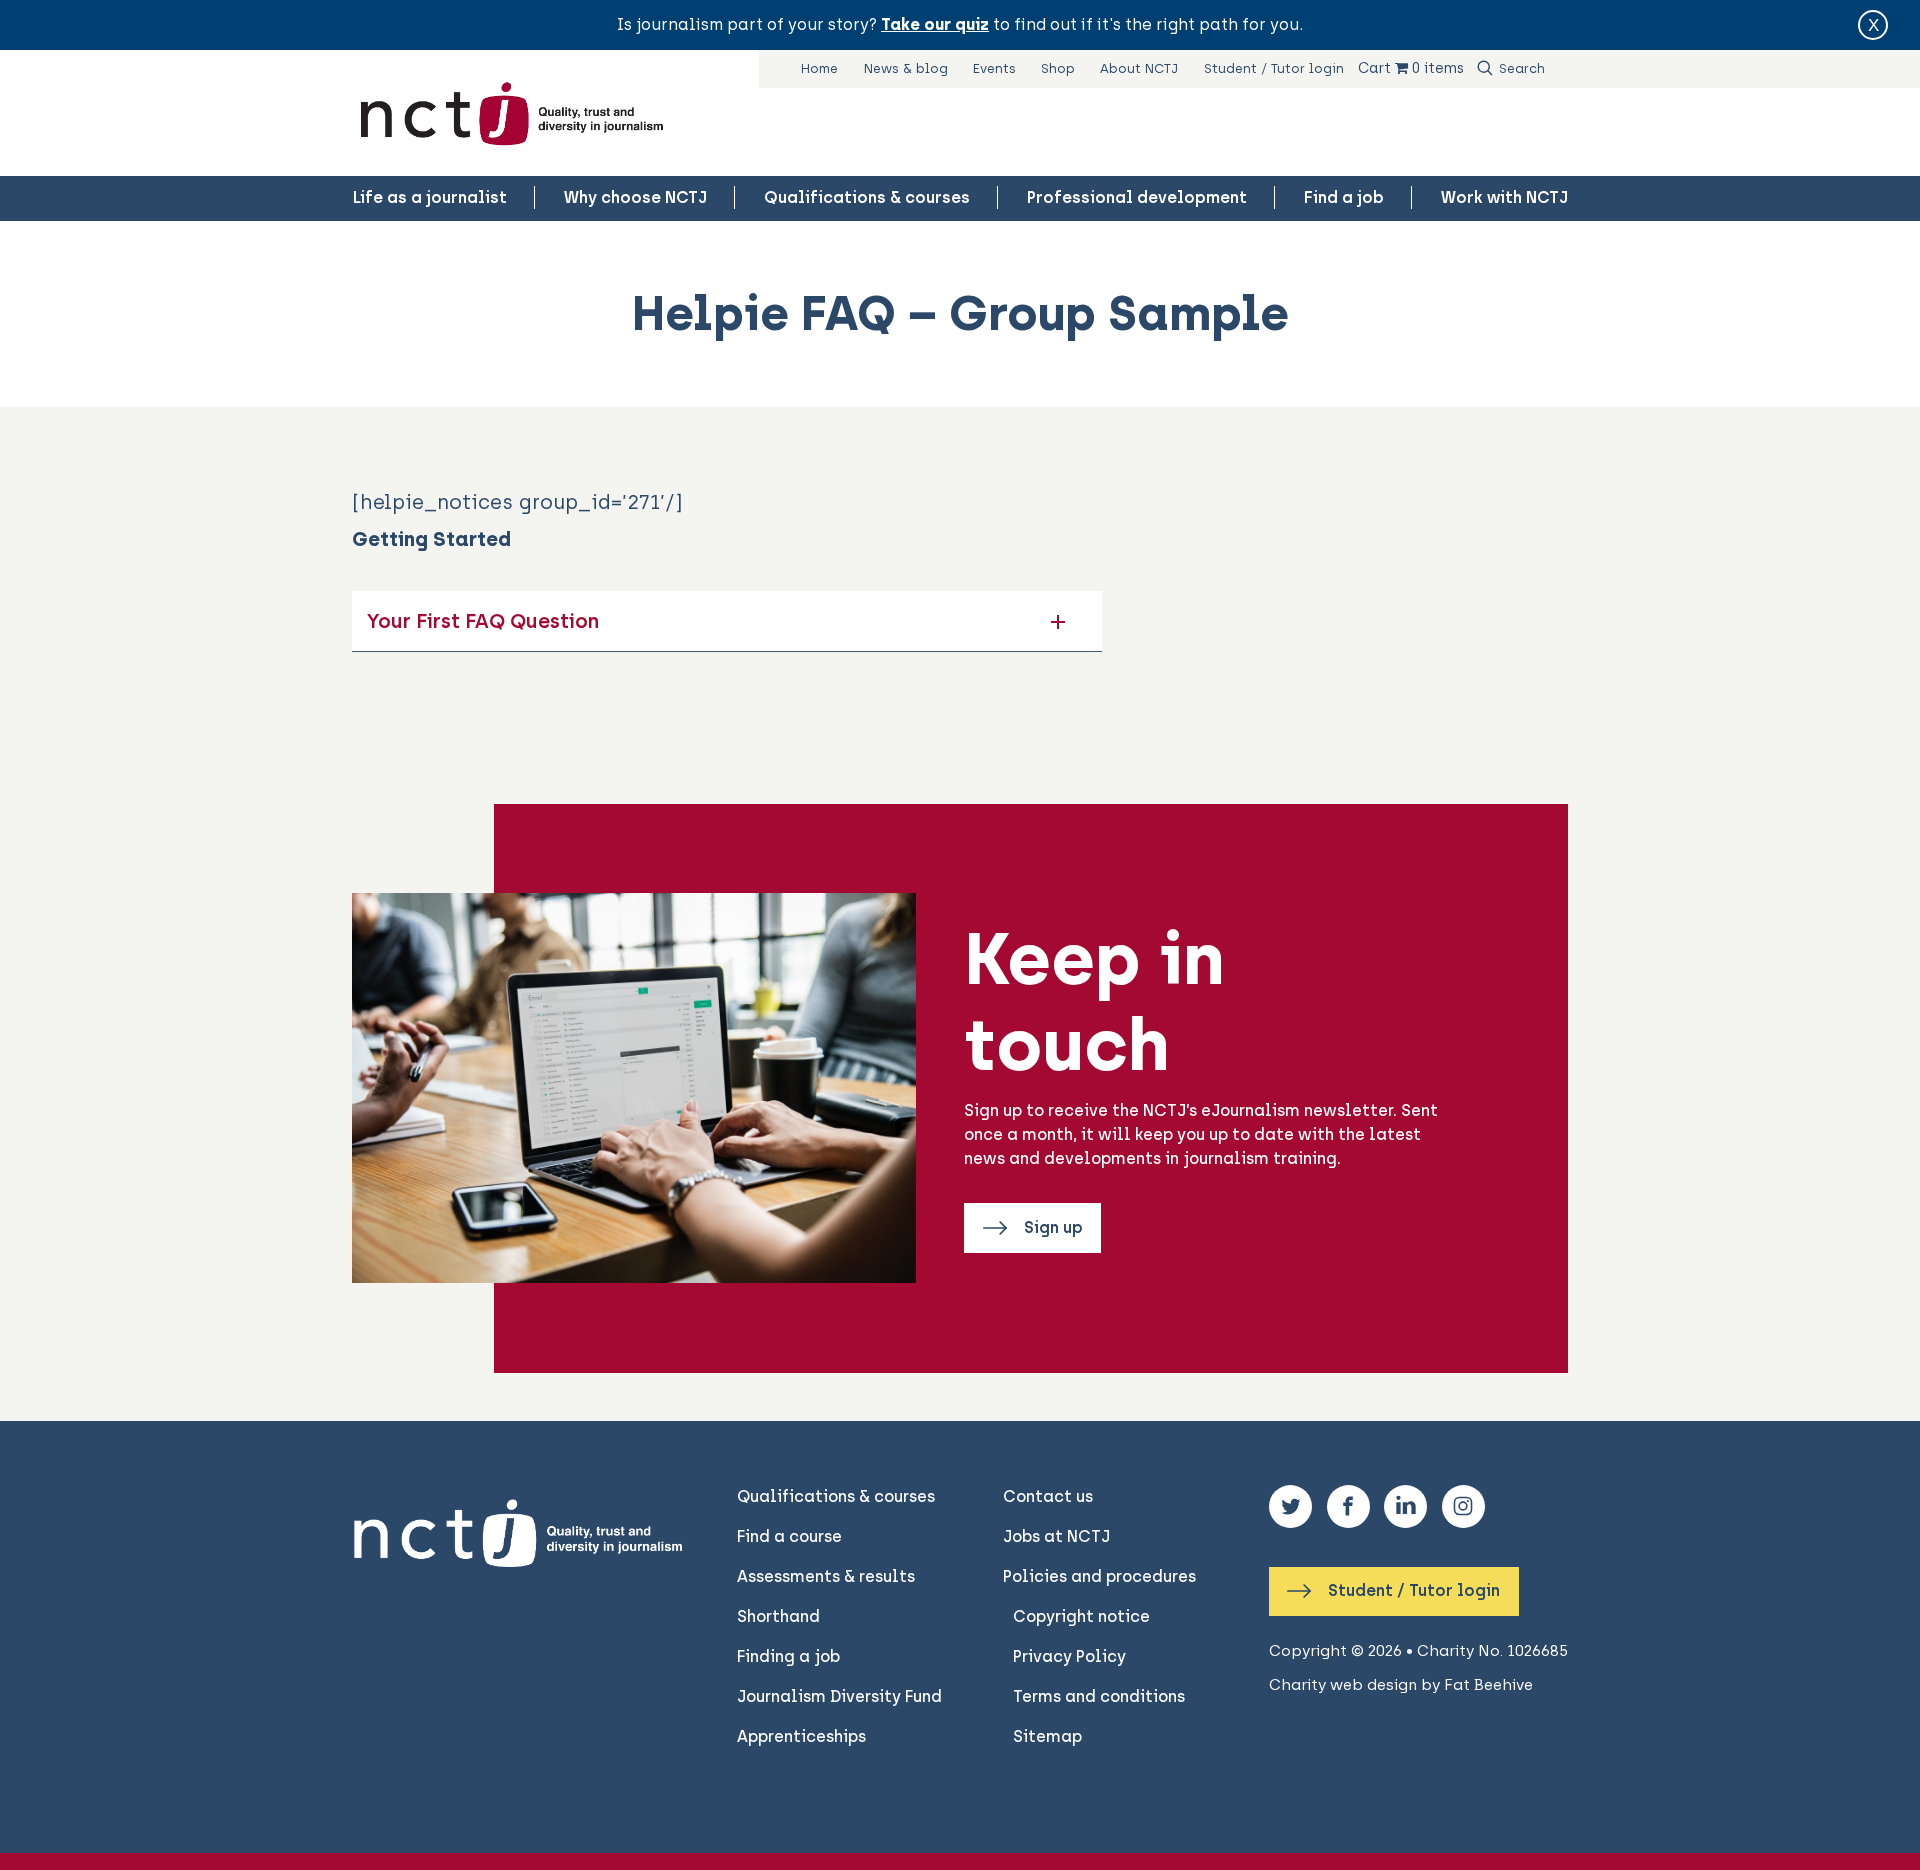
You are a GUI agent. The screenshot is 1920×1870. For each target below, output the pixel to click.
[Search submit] (1485, 68)
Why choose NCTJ (635, 197)
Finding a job (788, 1656)
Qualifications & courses (867, 197)
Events (994, 68)
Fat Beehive (1488, 1685)
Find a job (1344, 197)
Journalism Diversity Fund (839, 1696)
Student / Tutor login (1274, 68)
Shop (1058, 68)
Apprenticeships (801, 1736)
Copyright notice (1081, 1616)
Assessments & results (826, 1576)
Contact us (1048, 1496)
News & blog (906, 68)
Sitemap (1047, 1736)
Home (819, 68)
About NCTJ (1139, 68)
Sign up (1051, 1227)
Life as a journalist (430, 197)
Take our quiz (935, 24)
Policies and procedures (1099, 1576)
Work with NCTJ (1504, 197)
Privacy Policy (1069, 1656)
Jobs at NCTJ (1056, 1536)
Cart (1374, 68)
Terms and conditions (1099, 1696)
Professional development (1137, 197)
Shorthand (778, 1616)
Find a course (789, 1536)
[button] (727, 621)
